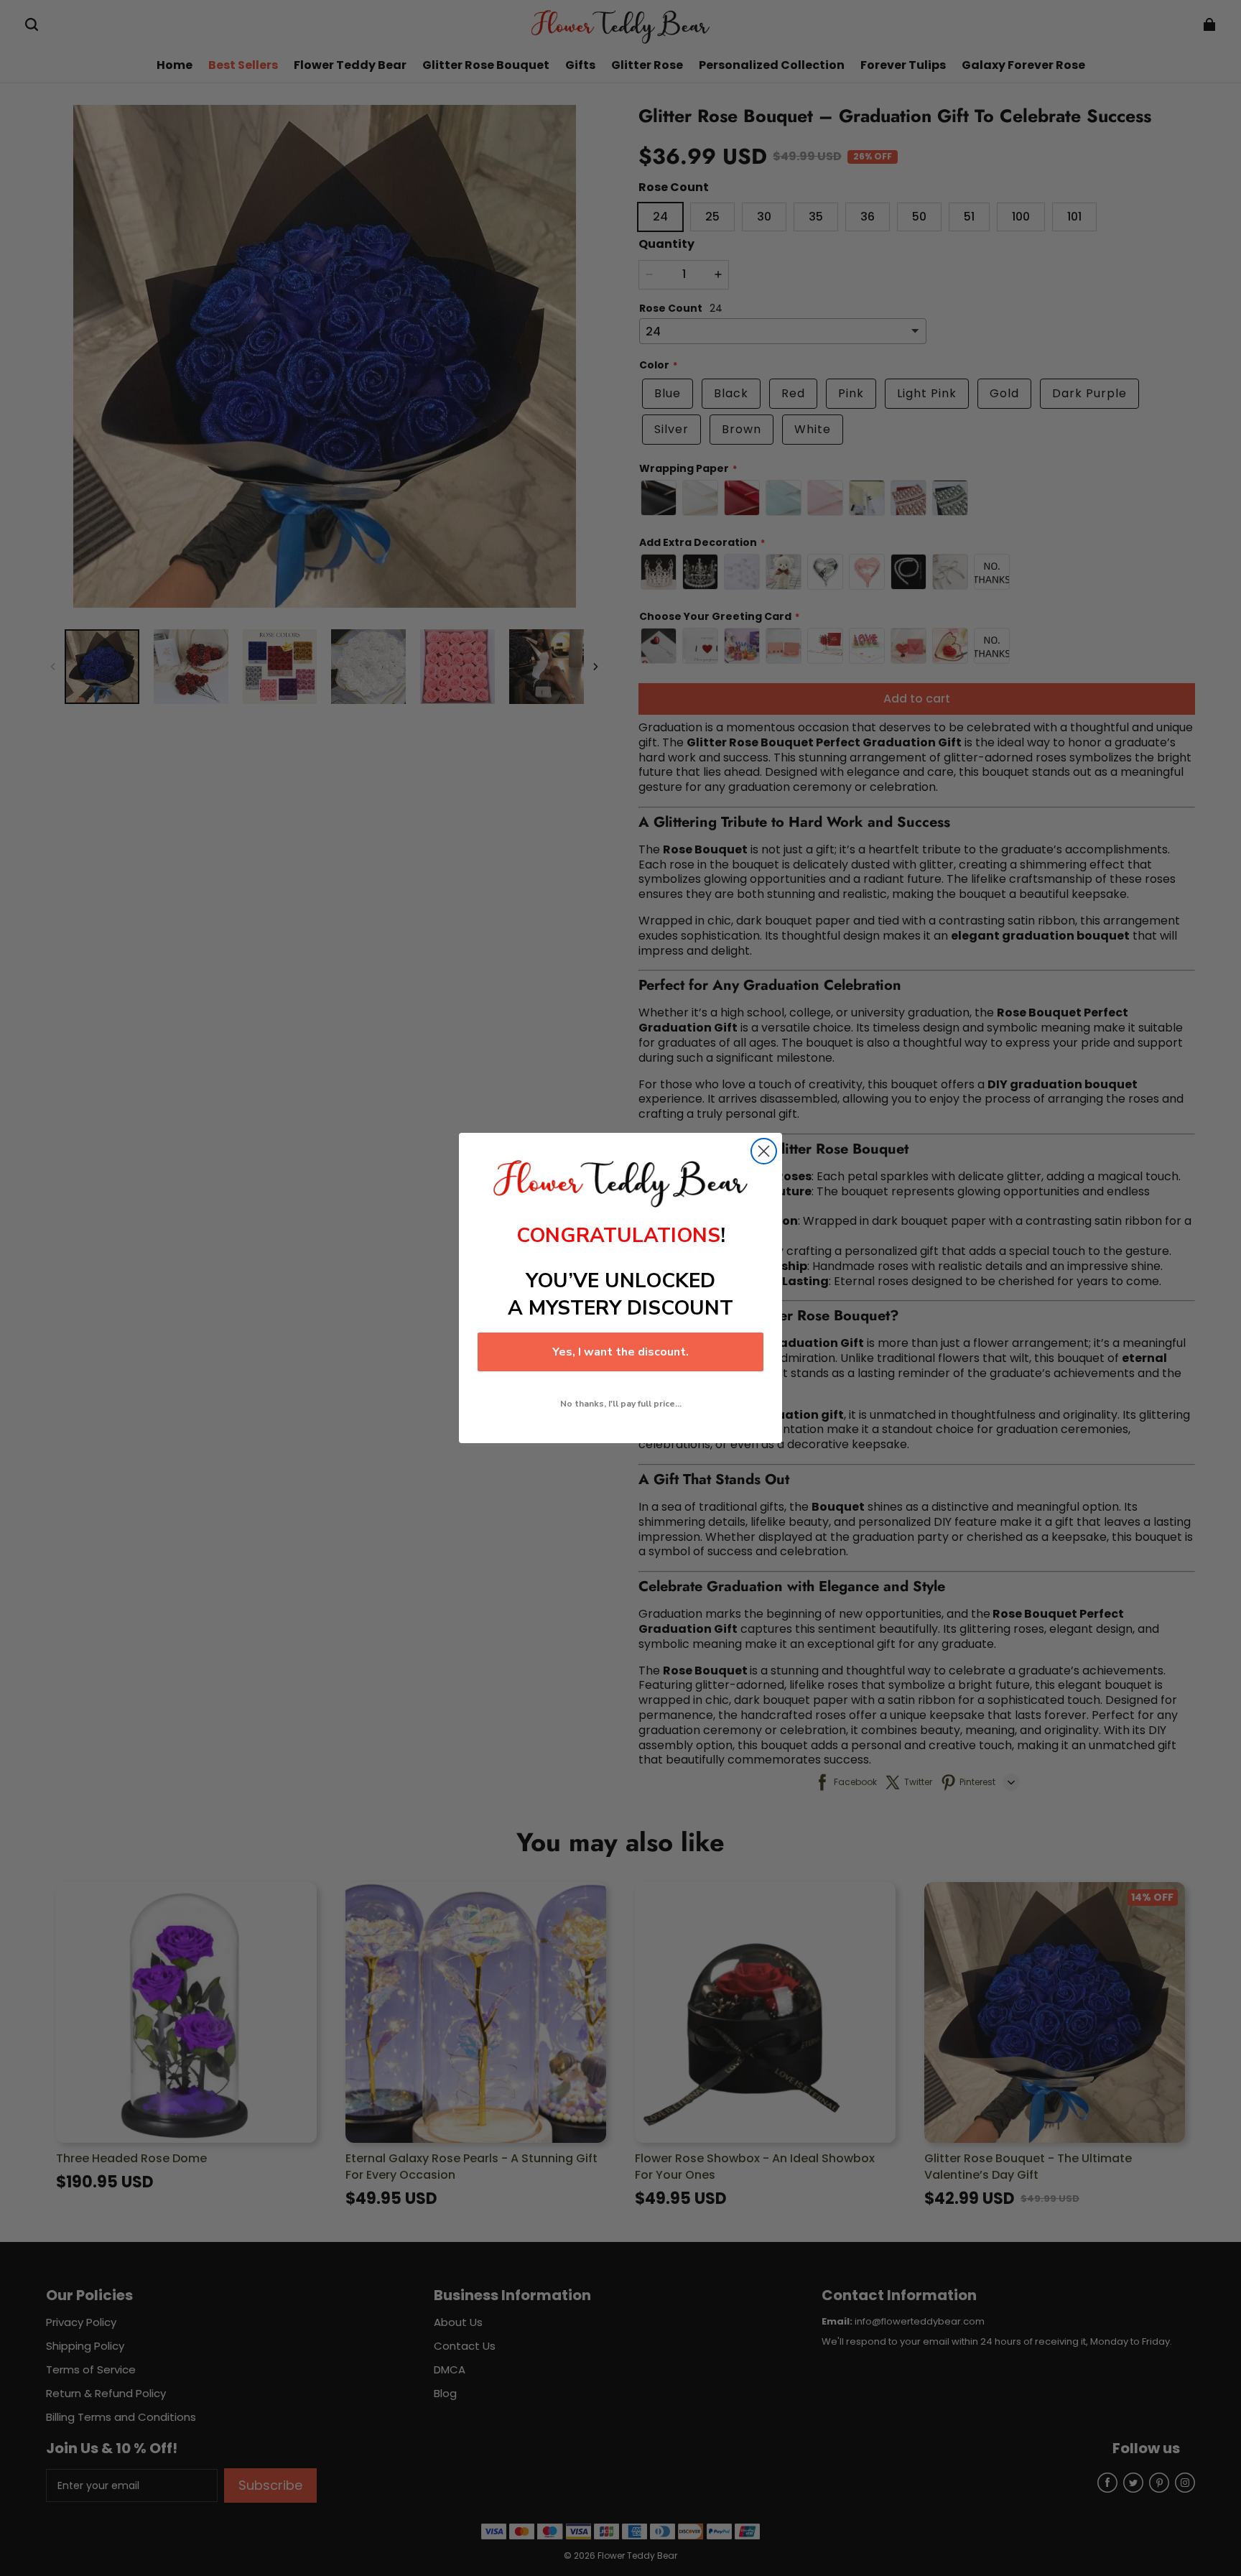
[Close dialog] (764, 1151)
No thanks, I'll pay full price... (621, 1404)
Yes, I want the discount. (620, 1352)
